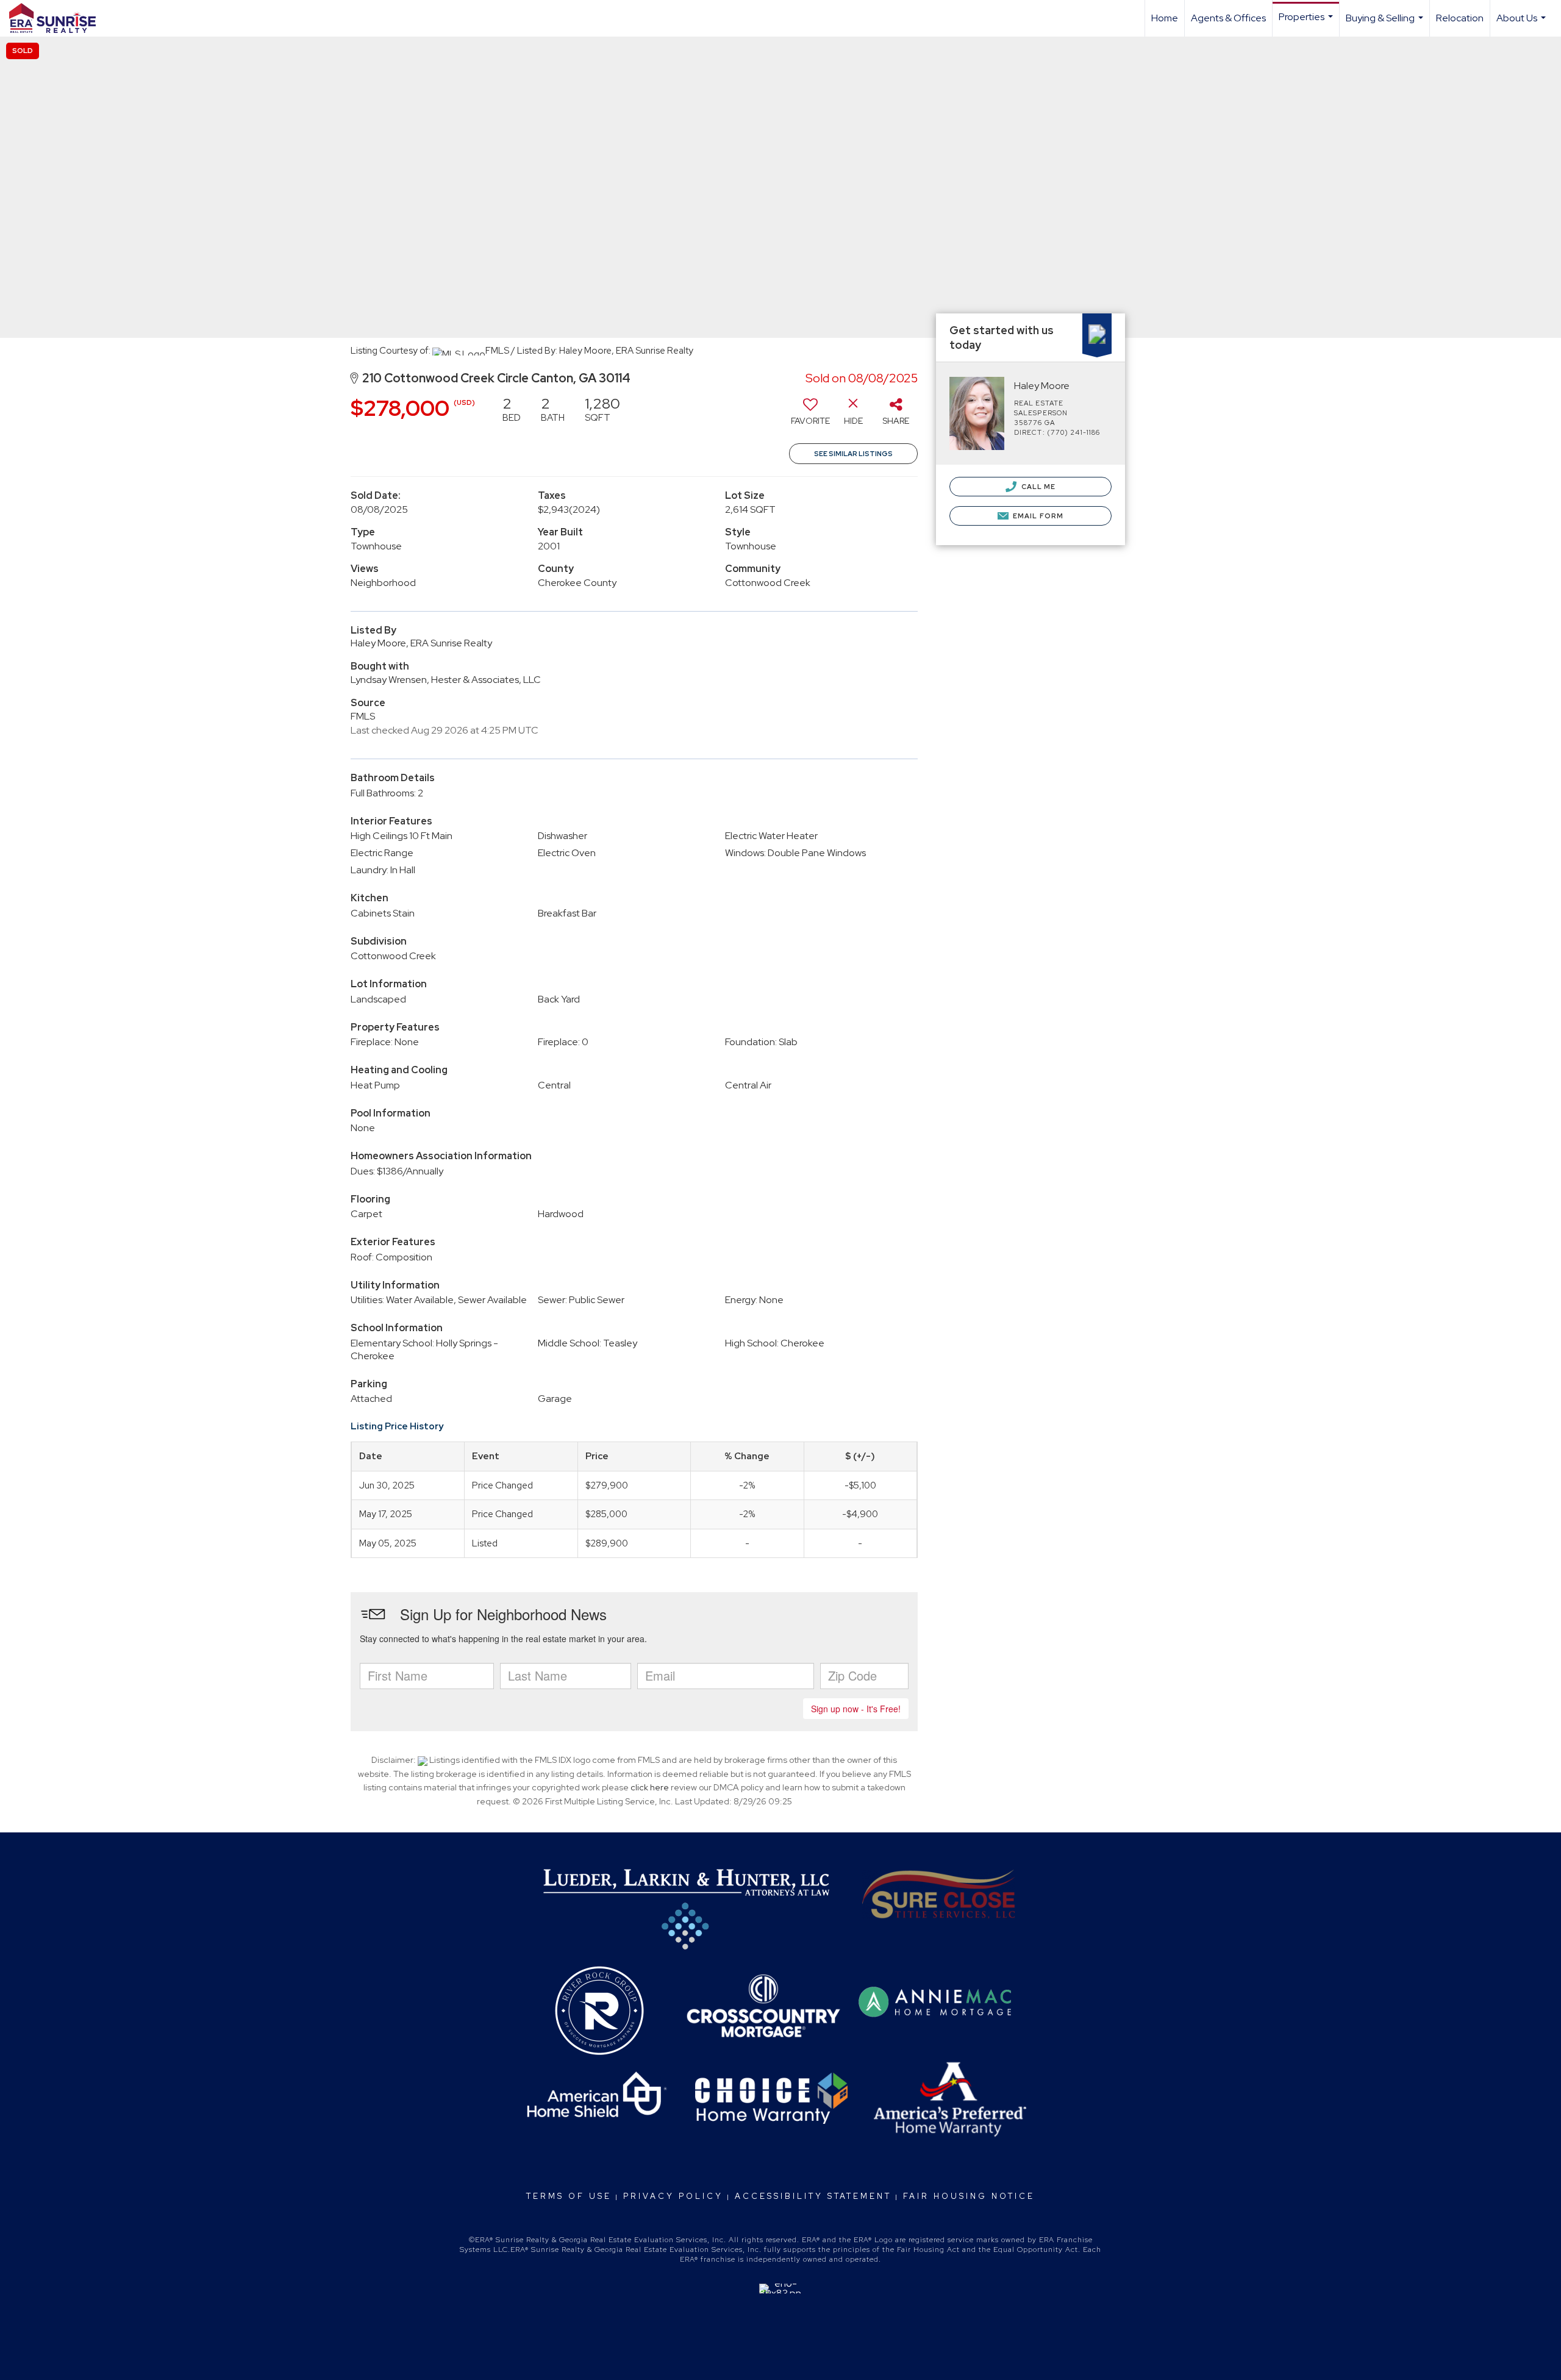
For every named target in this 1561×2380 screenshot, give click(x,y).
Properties (1307, 23)
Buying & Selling (1386, 24)
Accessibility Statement (813, 2196)
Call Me (1038, 487)
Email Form (1037, 516)
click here (650, 1787)
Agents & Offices (1228, 18)
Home (1165, 18)
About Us (1523, 24)
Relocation (1460, 18)
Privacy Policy (673, 2196)
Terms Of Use (569, 2196)
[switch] (810, 415)
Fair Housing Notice (969, 2196)
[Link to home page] (59, 18)
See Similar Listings (853, 454)
